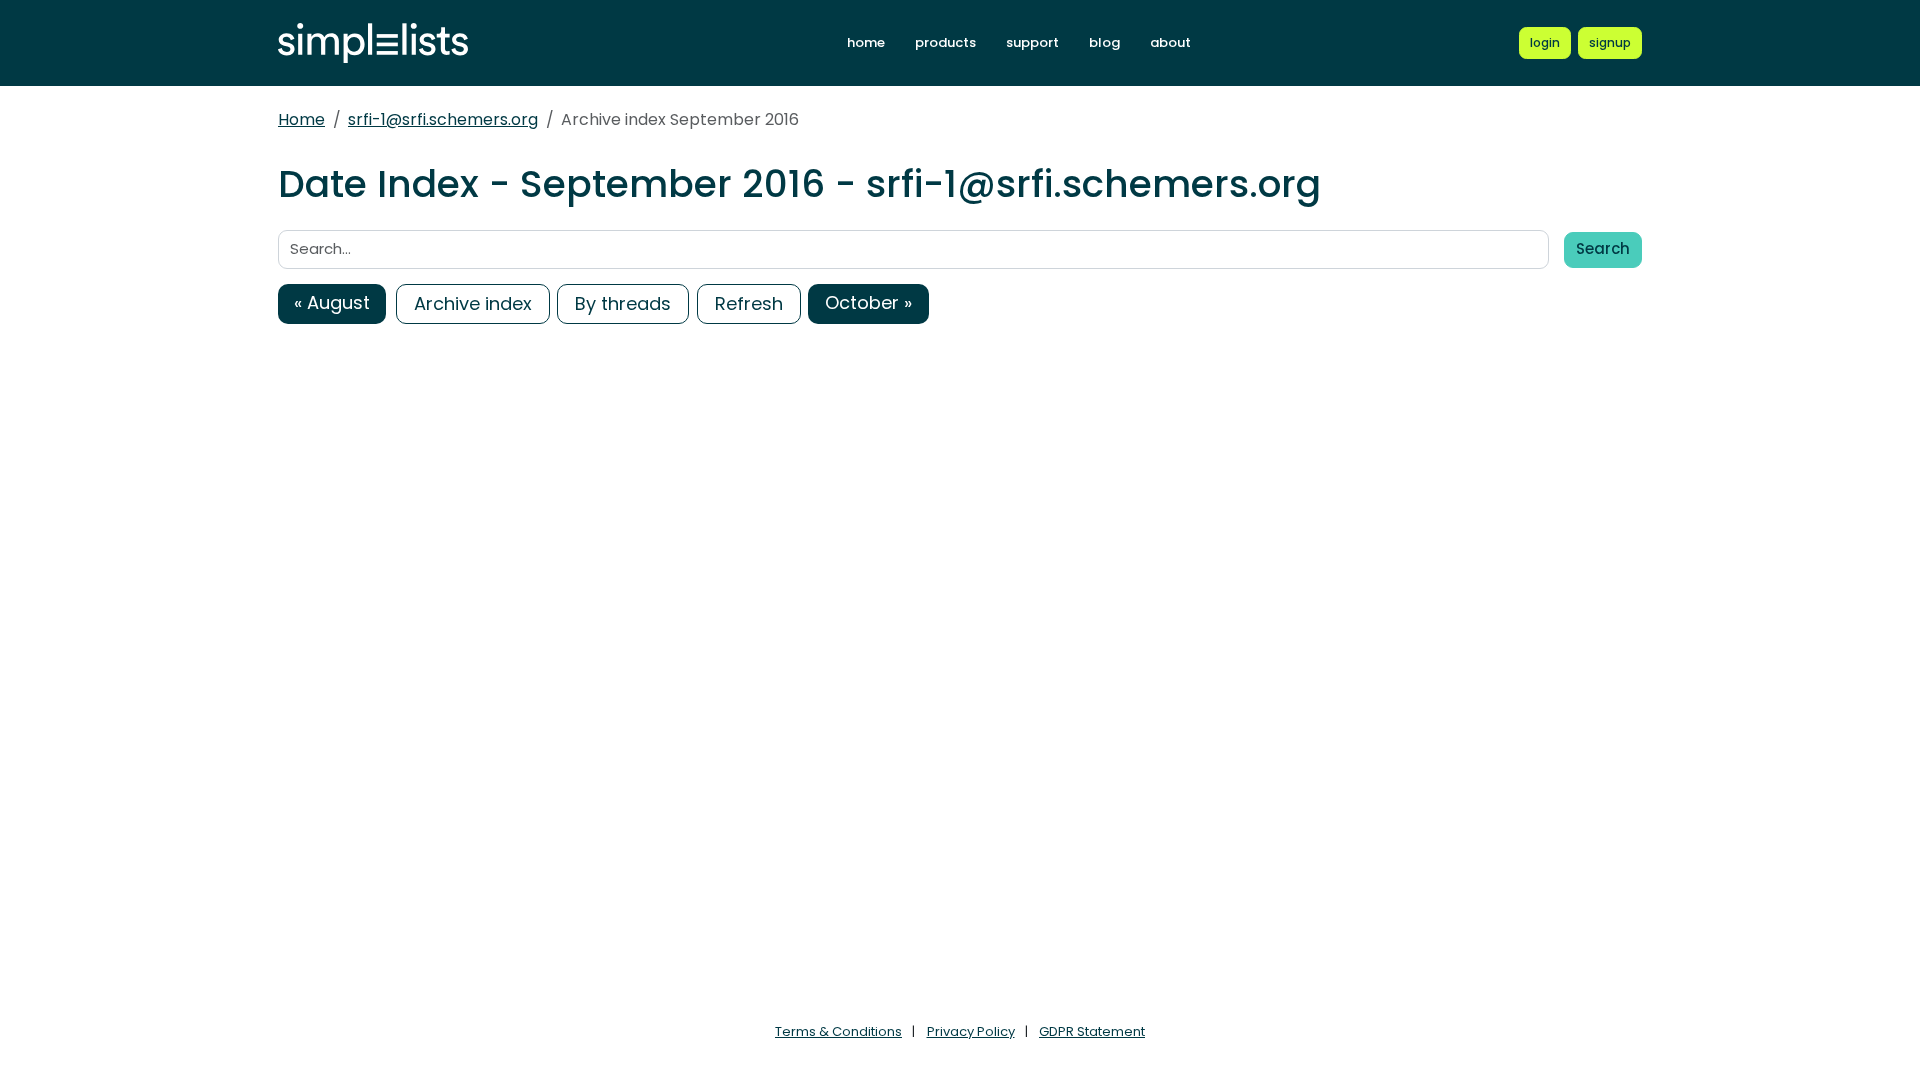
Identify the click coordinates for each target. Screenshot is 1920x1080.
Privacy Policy (971, 1031)
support (1032, 42)
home (866, 42)
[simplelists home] (373, 43)
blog (1104, 42)
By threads (623, 303)
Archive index (473, 303)
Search (1603, 248)
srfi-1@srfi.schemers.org (443, 119)
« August (332, 302)
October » (868, 302)
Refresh (749, 303)
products (945, 42)
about (1170, 42)
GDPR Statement (1092, 1031)
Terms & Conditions (838, 1031)
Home (301, 119)
